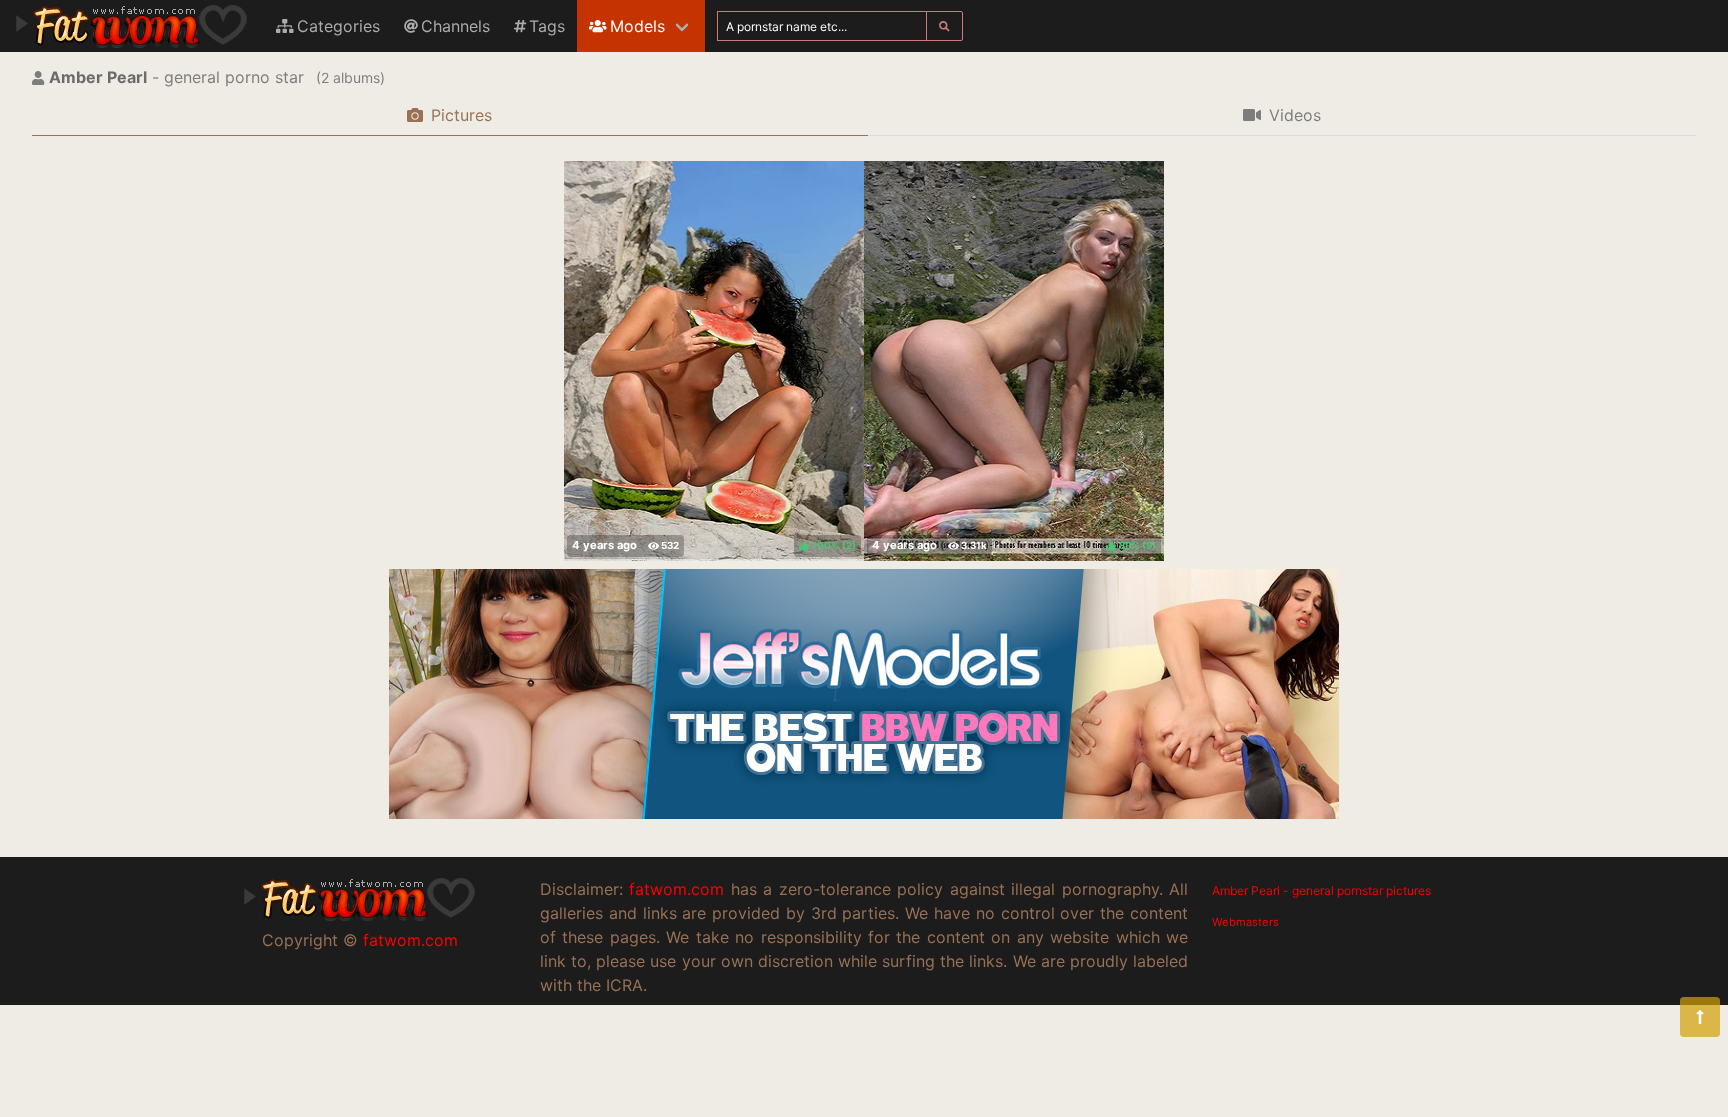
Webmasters (1245, 922)
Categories (338, 26)
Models (637, 26)
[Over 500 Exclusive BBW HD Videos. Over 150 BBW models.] (864, 813)
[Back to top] (1700, 1017)
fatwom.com (410, 940)
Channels (455, 26)
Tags (547, 26)
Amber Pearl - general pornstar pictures (1321, 890)
